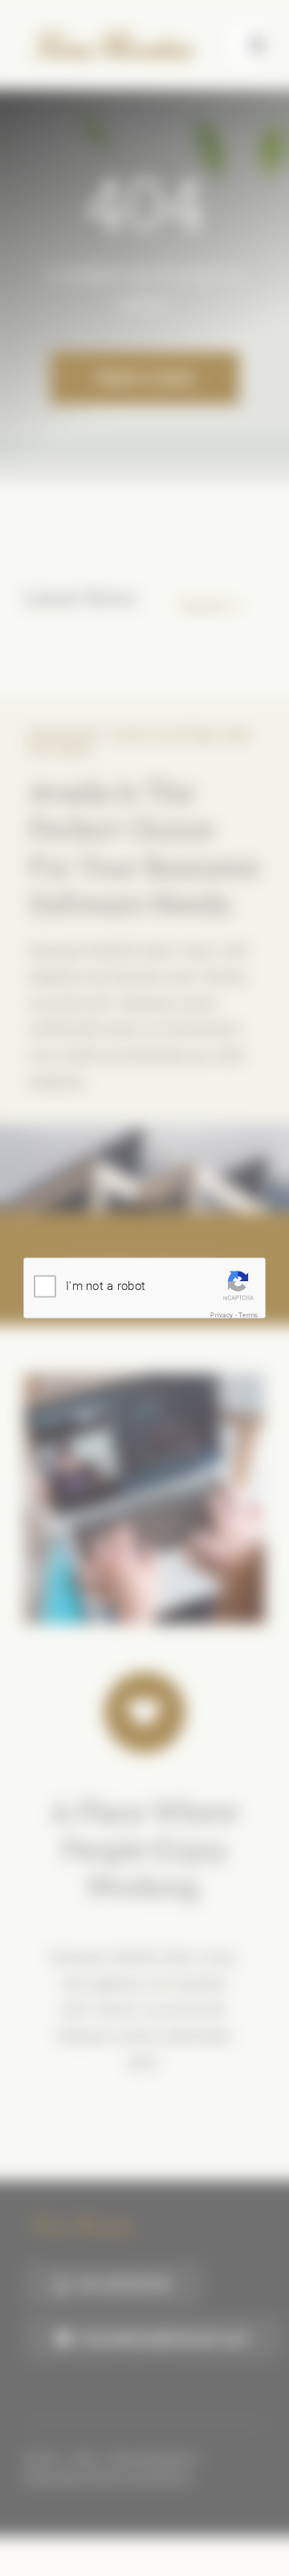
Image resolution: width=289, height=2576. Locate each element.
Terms (248, 1314)
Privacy (222, 1314)
